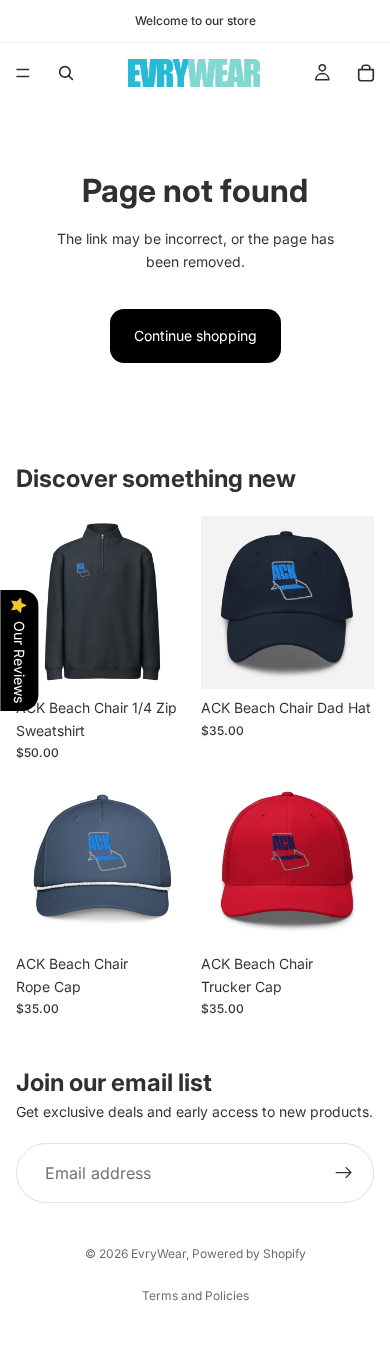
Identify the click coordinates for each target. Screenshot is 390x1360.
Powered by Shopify (249, 1253)
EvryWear (158, 1253)
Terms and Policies (195, 1295)
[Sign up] (344, 1173)
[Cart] (366, 73)
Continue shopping (195, 335)
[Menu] (23, 73)
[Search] (66, 73)
